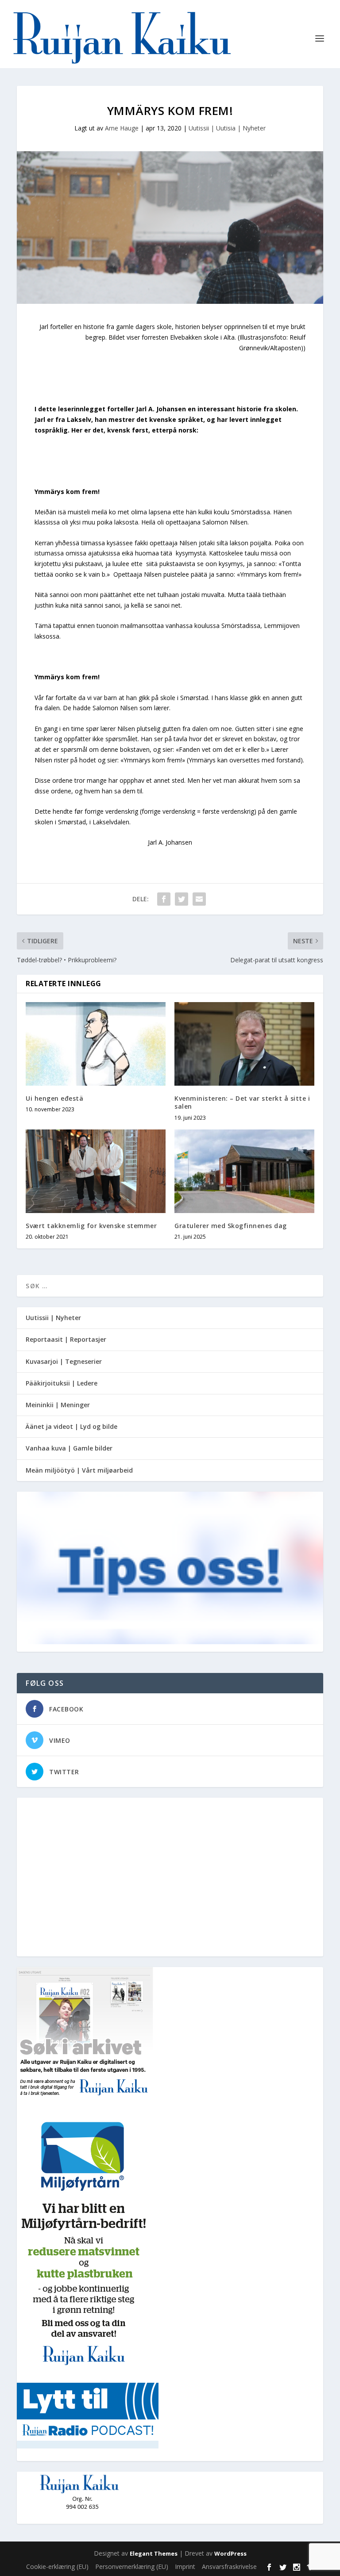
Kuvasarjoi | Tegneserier (64, 1361)
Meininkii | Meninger (58, 1405)
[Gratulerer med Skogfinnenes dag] (244, 1171)
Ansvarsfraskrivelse (229, 2566)
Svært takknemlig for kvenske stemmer (91, 1226)
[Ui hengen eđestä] (96, 1044)
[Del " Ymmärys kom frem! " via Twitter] (182, 899)
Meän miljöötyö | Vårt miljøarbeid (79, 1470)
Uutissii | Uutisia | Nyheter (227, 128)
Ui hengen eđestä (54, 1098)
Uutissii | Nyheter (53, 1318)
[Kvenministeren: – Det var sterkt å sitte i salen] (244, 1044)
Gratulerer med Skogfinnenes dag (231, 1226)
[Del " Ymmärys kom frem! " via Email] (199, 899)
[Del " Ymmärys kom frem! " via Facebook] (164, 899)
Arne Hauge (122, 128)
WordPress (230, 2553)
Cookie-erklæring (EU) (57, 2566)
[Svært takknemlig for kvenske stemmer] (96, 1171)
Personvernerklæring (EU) (132, 2566)
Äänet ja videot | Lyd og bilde (71, 1426)
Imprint (185, 2566)
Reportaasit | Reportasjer (66, 1339)
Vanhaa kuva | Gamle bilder (69, 1448)
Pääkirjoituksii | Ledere (62, 1383)
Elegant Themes (154, 2553)
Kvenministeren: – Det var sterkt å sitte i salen (242, 1102)
